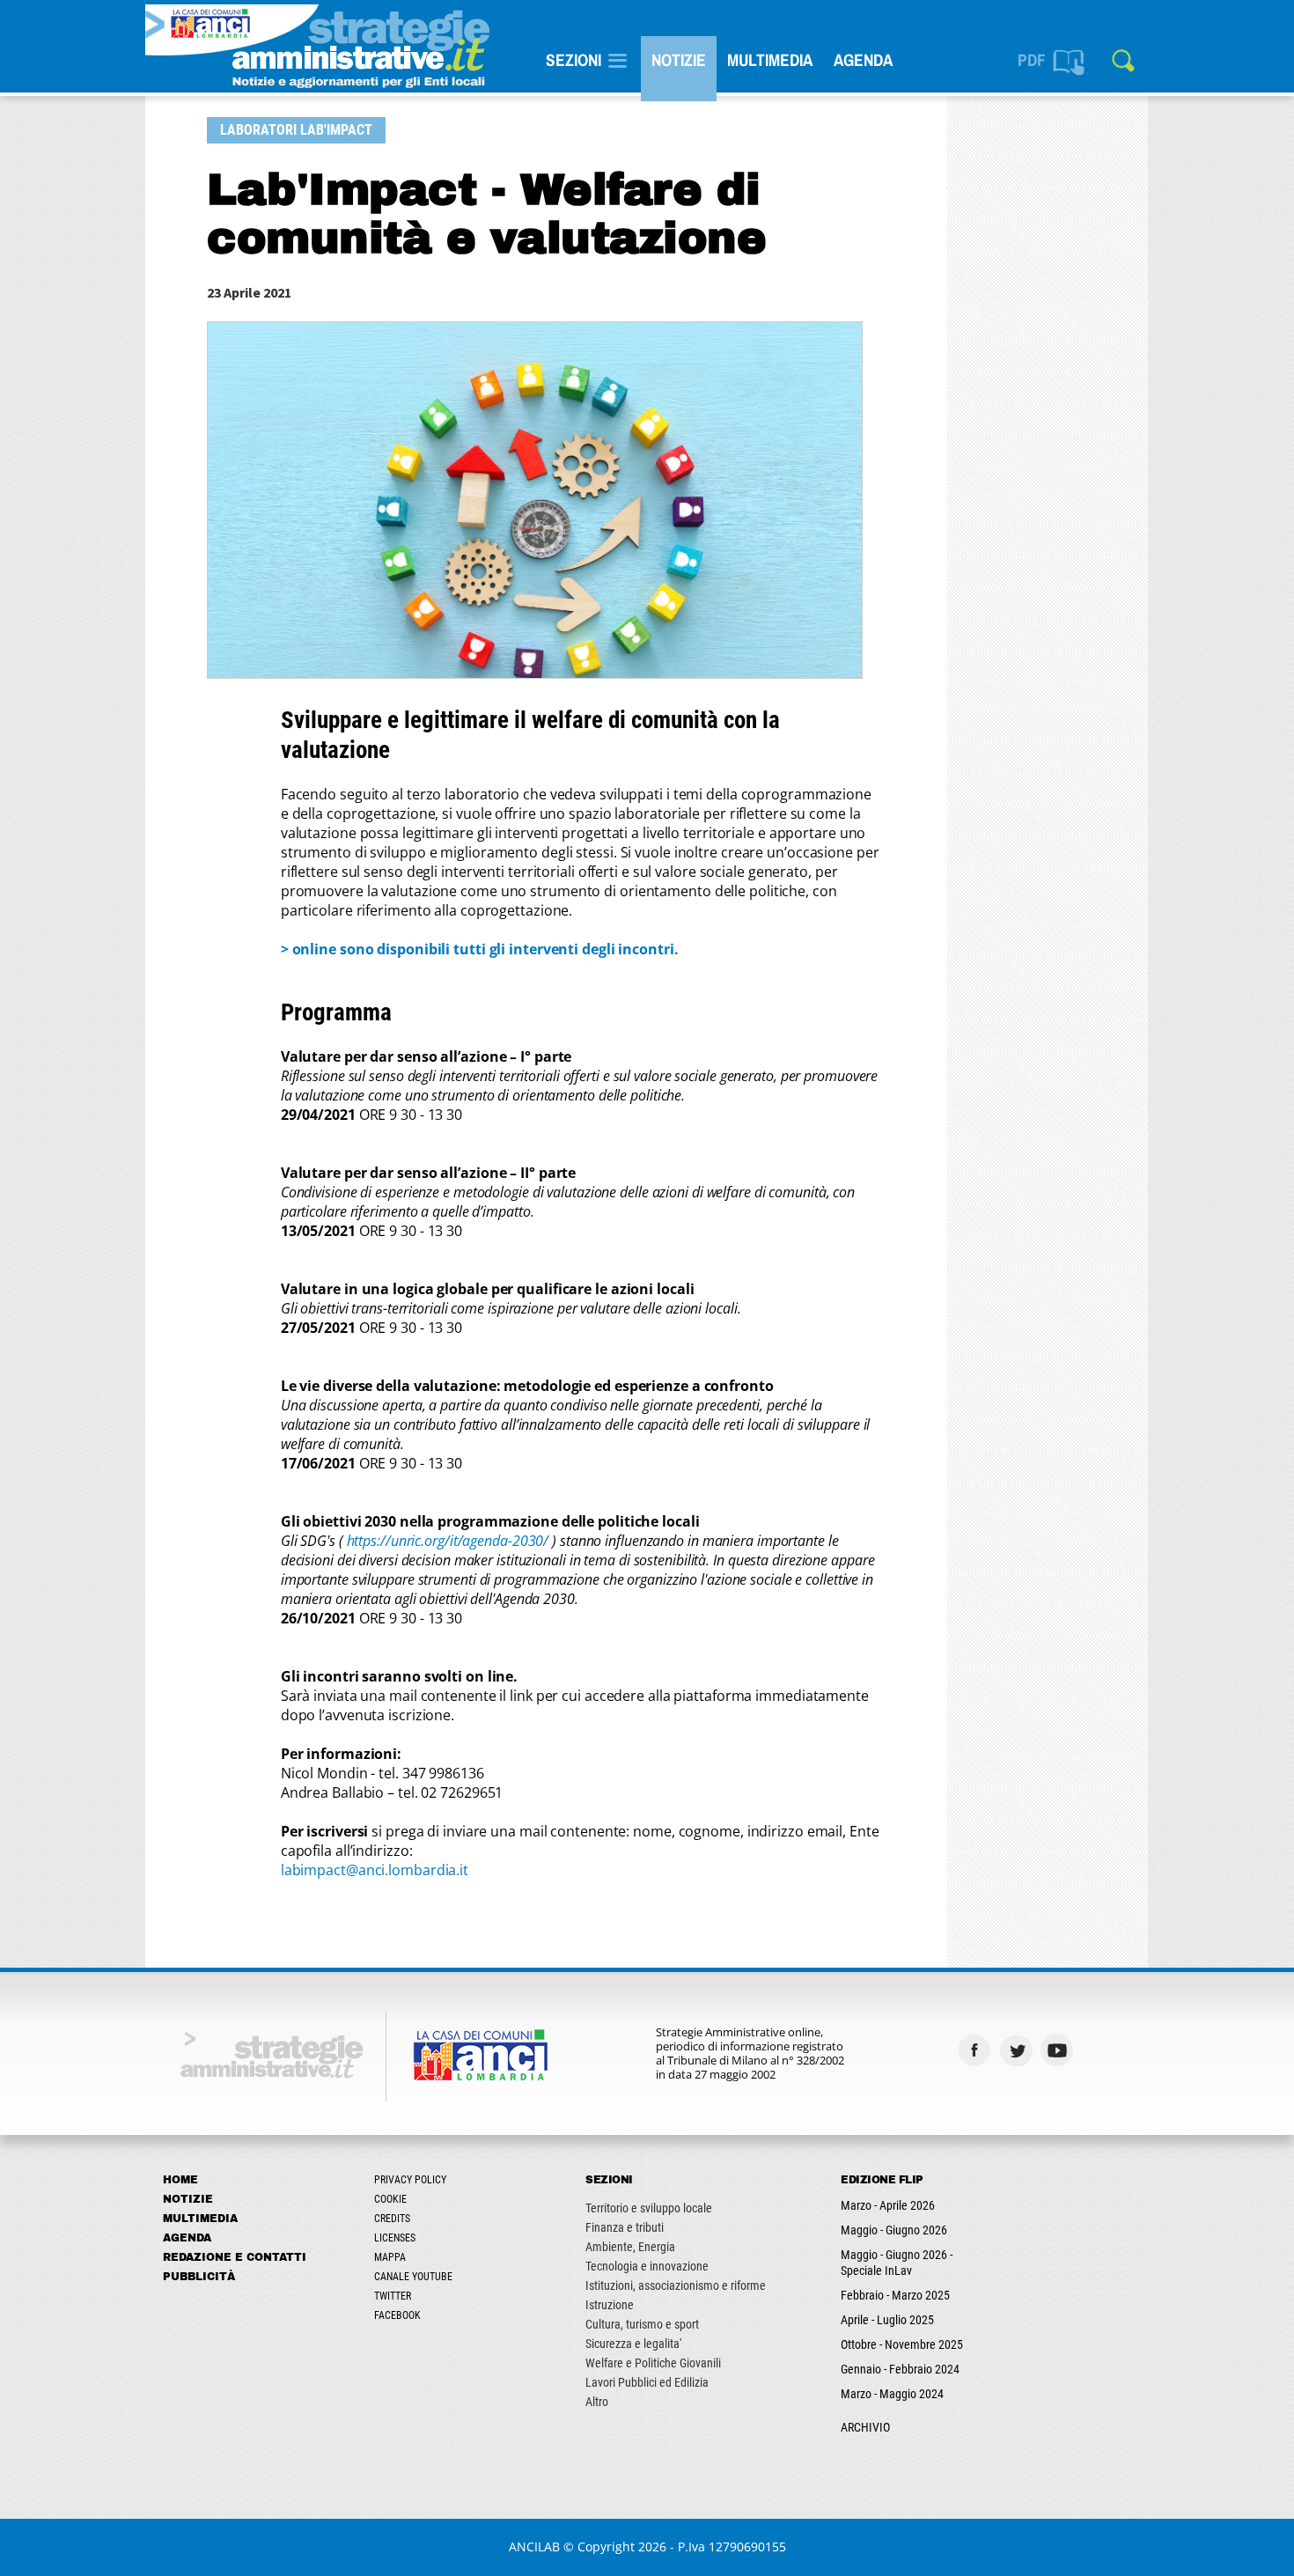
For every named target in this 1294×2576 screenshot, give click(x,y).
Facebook (397, 2315)
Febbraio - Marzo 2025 (895, 2295)
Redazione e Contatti (235, 2257)
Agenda (863, 60)
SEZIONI (573, 60)
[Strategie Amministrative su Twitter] (1018, 2050)
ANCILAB (534, 2547)
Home (180, 2180)
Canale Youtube (413, 2277)
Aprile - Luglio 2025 (887, 2320)
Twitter (393, 2296)
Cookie (390, 2199)
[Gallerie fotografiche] (1101, 2050)
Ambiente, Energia (630, 2247)
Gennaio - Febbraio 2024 (900, 2369)
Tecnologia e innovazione (647, 2266)
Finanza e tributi (625, 2227)
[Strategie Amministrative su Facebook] (977, 2050)
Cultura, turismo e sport (642, 2324)
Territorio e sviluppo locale (649, 2208)
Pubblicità (199, 2277)
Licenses (395, 2238)
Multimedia (770, 60)
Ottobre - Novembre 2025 (902, 2344)
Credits (392, 2219)
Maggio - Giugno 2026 (894, 2230)
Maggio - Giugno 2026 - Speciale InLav (897, 2263)
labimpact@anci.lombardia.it (375, 1870)
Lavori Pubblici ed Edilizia (647, 2382)
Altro (597, 2402)
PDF (1032, 60)
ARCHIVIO (865, 2427)
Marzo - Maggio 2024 (892, 2394)
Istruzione (610, 2305)
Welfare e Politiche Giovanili (653, 2363)
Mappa (390, 2257)
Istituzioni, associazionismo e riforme (676, 2285)
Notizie (679, 60)
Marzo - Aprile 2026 (888, 2205)
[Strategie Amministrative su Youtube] (1059, 2050)
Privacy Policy (410, 2180)
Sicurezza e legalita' (633, 2344)
